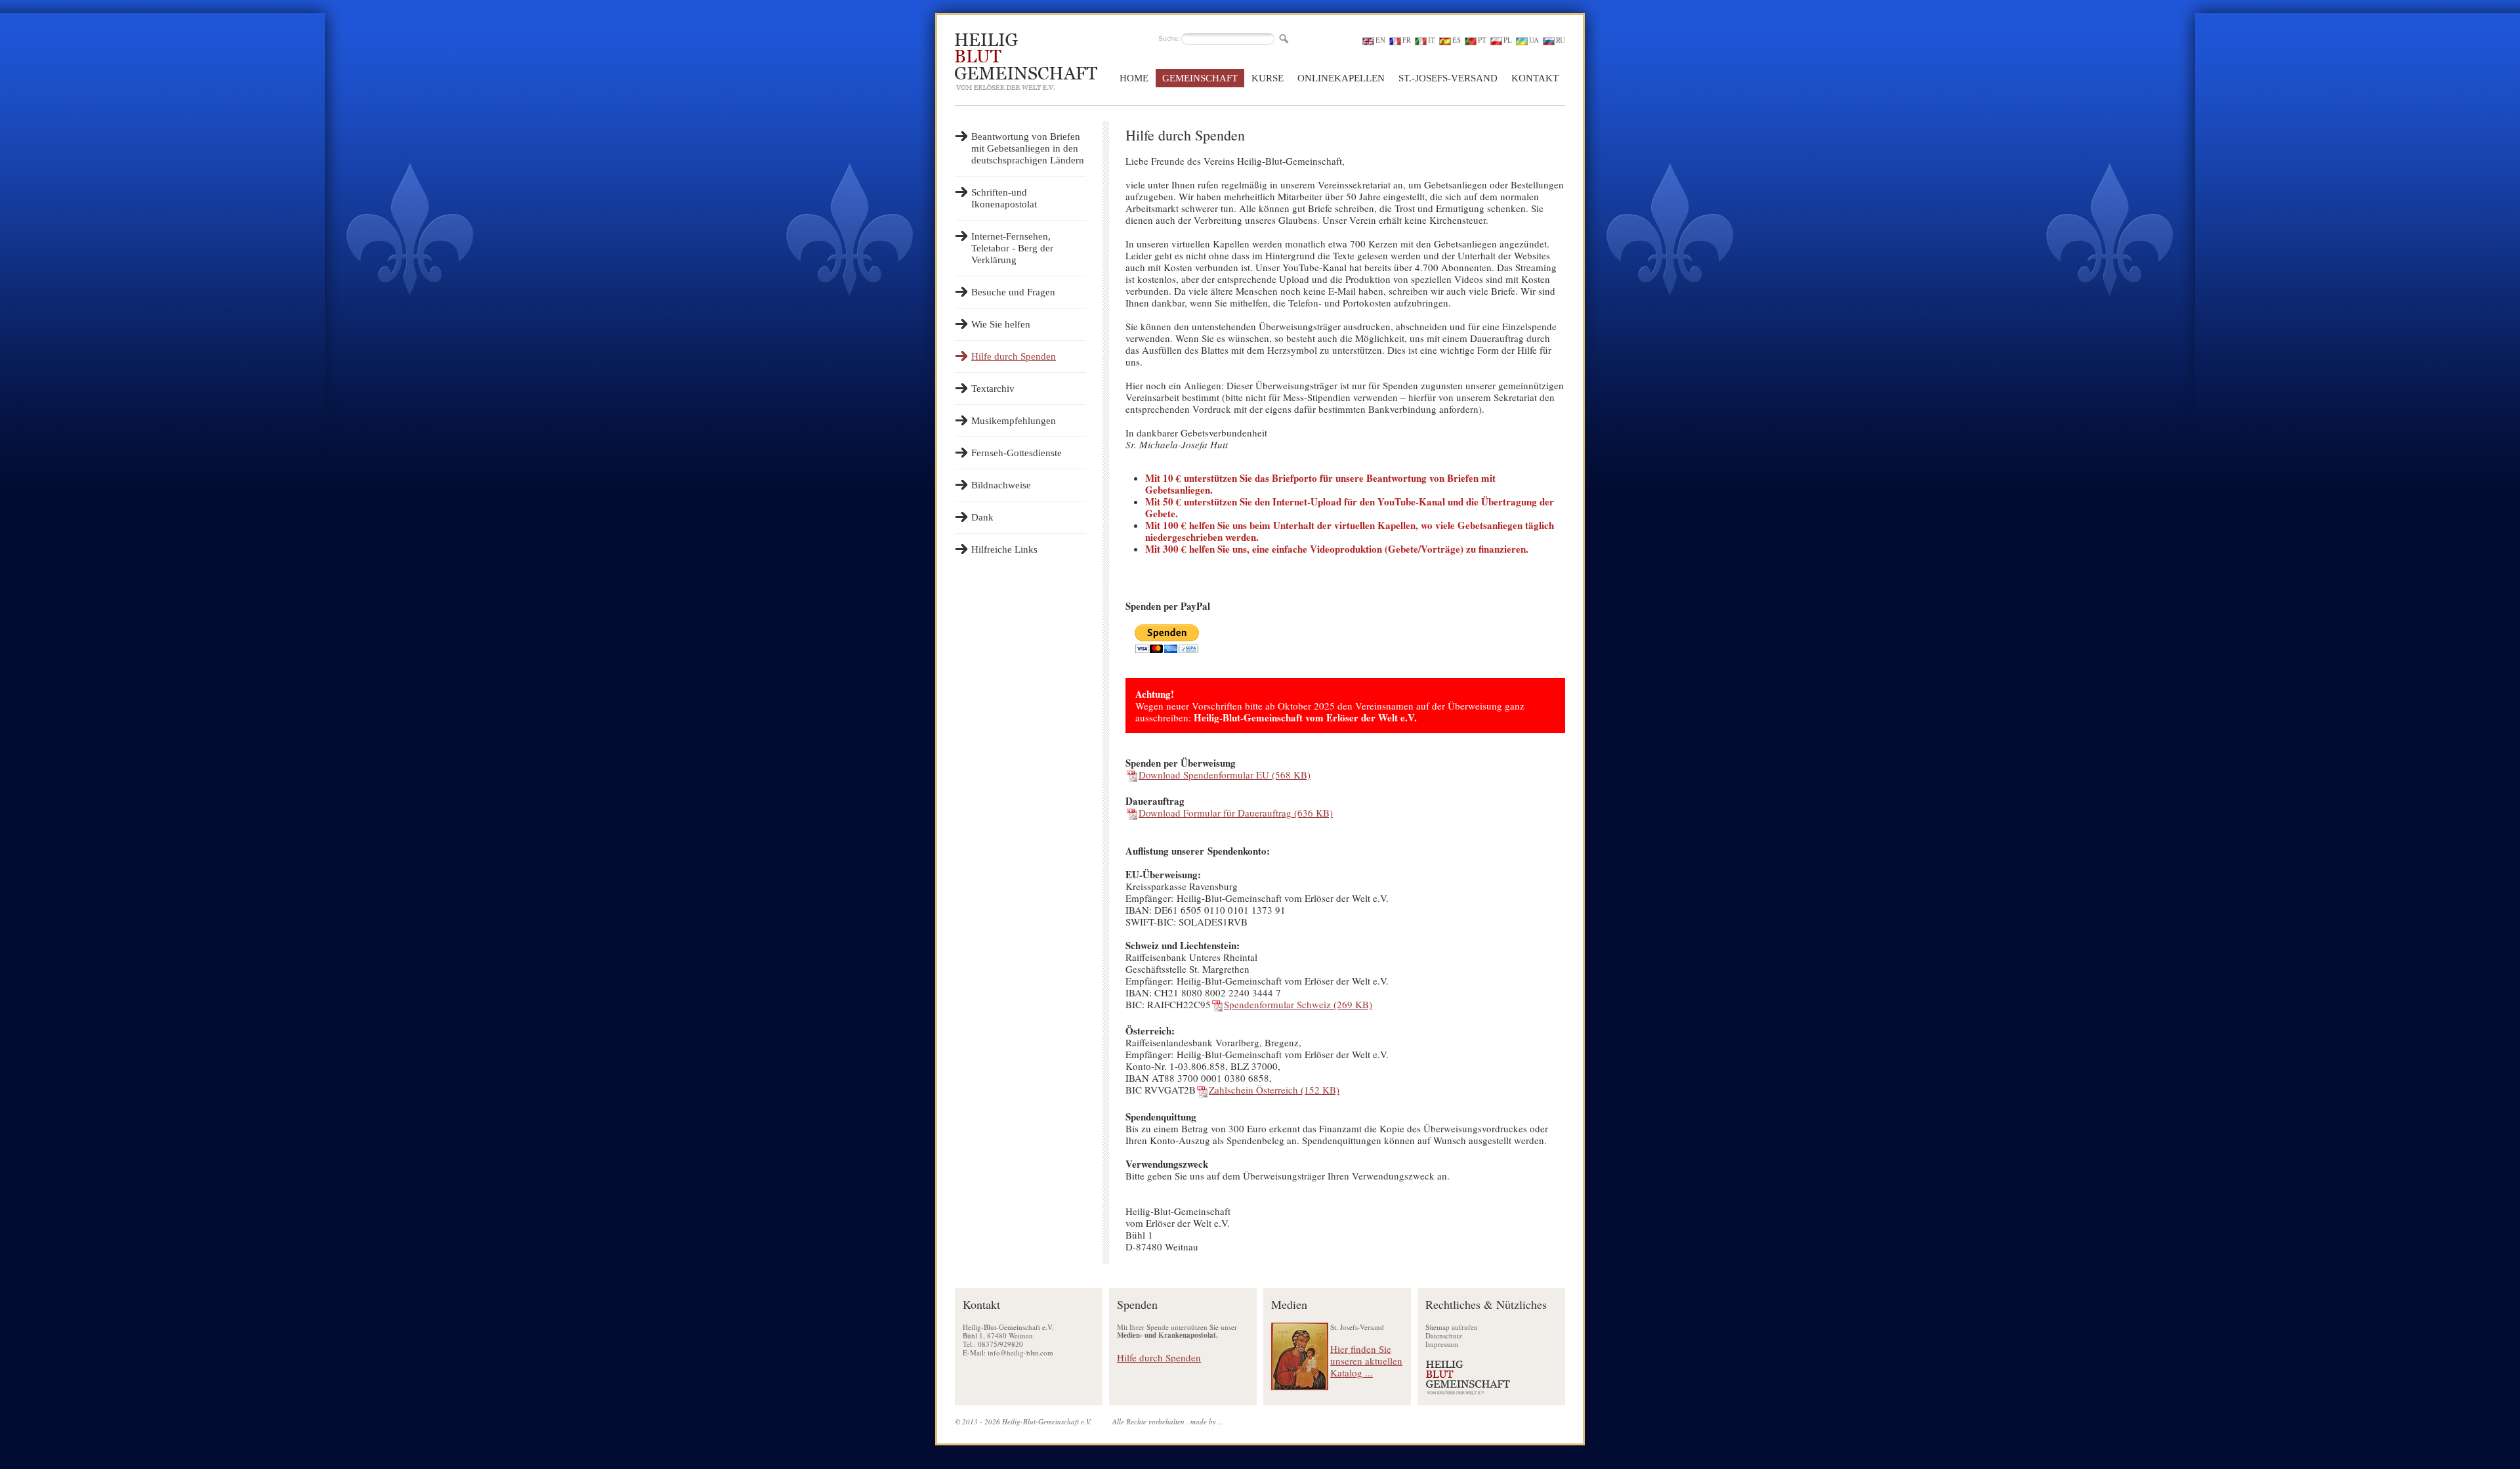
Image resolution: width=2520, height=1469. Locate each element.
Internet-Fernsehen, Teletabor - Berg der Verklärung (1012, 248)
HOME (1134, 78)
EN (1380, 40)
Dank (982, 517)
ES (1457, 40)
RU (1561, 40)
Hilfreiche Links (1004, 549)
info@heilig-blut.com (1020, 1352)
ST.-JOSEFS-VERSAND (1448, 78)
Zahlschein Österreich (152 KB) (1274, 1090)
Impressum (1442, 1344)
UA (1534, 40)
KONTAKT (1535, 78)
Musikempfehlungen (1014, 421)
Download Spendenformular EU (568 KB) (1225, 775)
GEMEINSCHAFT (1200, 78)
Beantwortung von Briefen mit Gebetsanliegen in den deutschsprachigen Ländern (1028, 148)
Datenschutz (1444, 1335)
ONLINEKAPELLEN (1341, 78)
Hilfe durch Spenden (1014, 356)
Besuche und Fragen (1013, 292)
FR (1407, 40)
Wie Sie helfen (1001, 324)
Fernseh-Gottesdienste (1017, 453)
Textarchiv (993, 389)
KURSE (1268, 78)
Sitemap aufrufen (1452, 1327)
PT (1482, 40)
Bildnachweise (1001, 485)
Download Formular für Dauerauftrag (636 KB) (1236, 813)
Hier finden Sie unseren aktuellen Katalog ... (1366, 1361)
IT (1432, 40)
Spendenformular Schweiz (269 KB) (1298, 1004)
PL (1508, 40)
